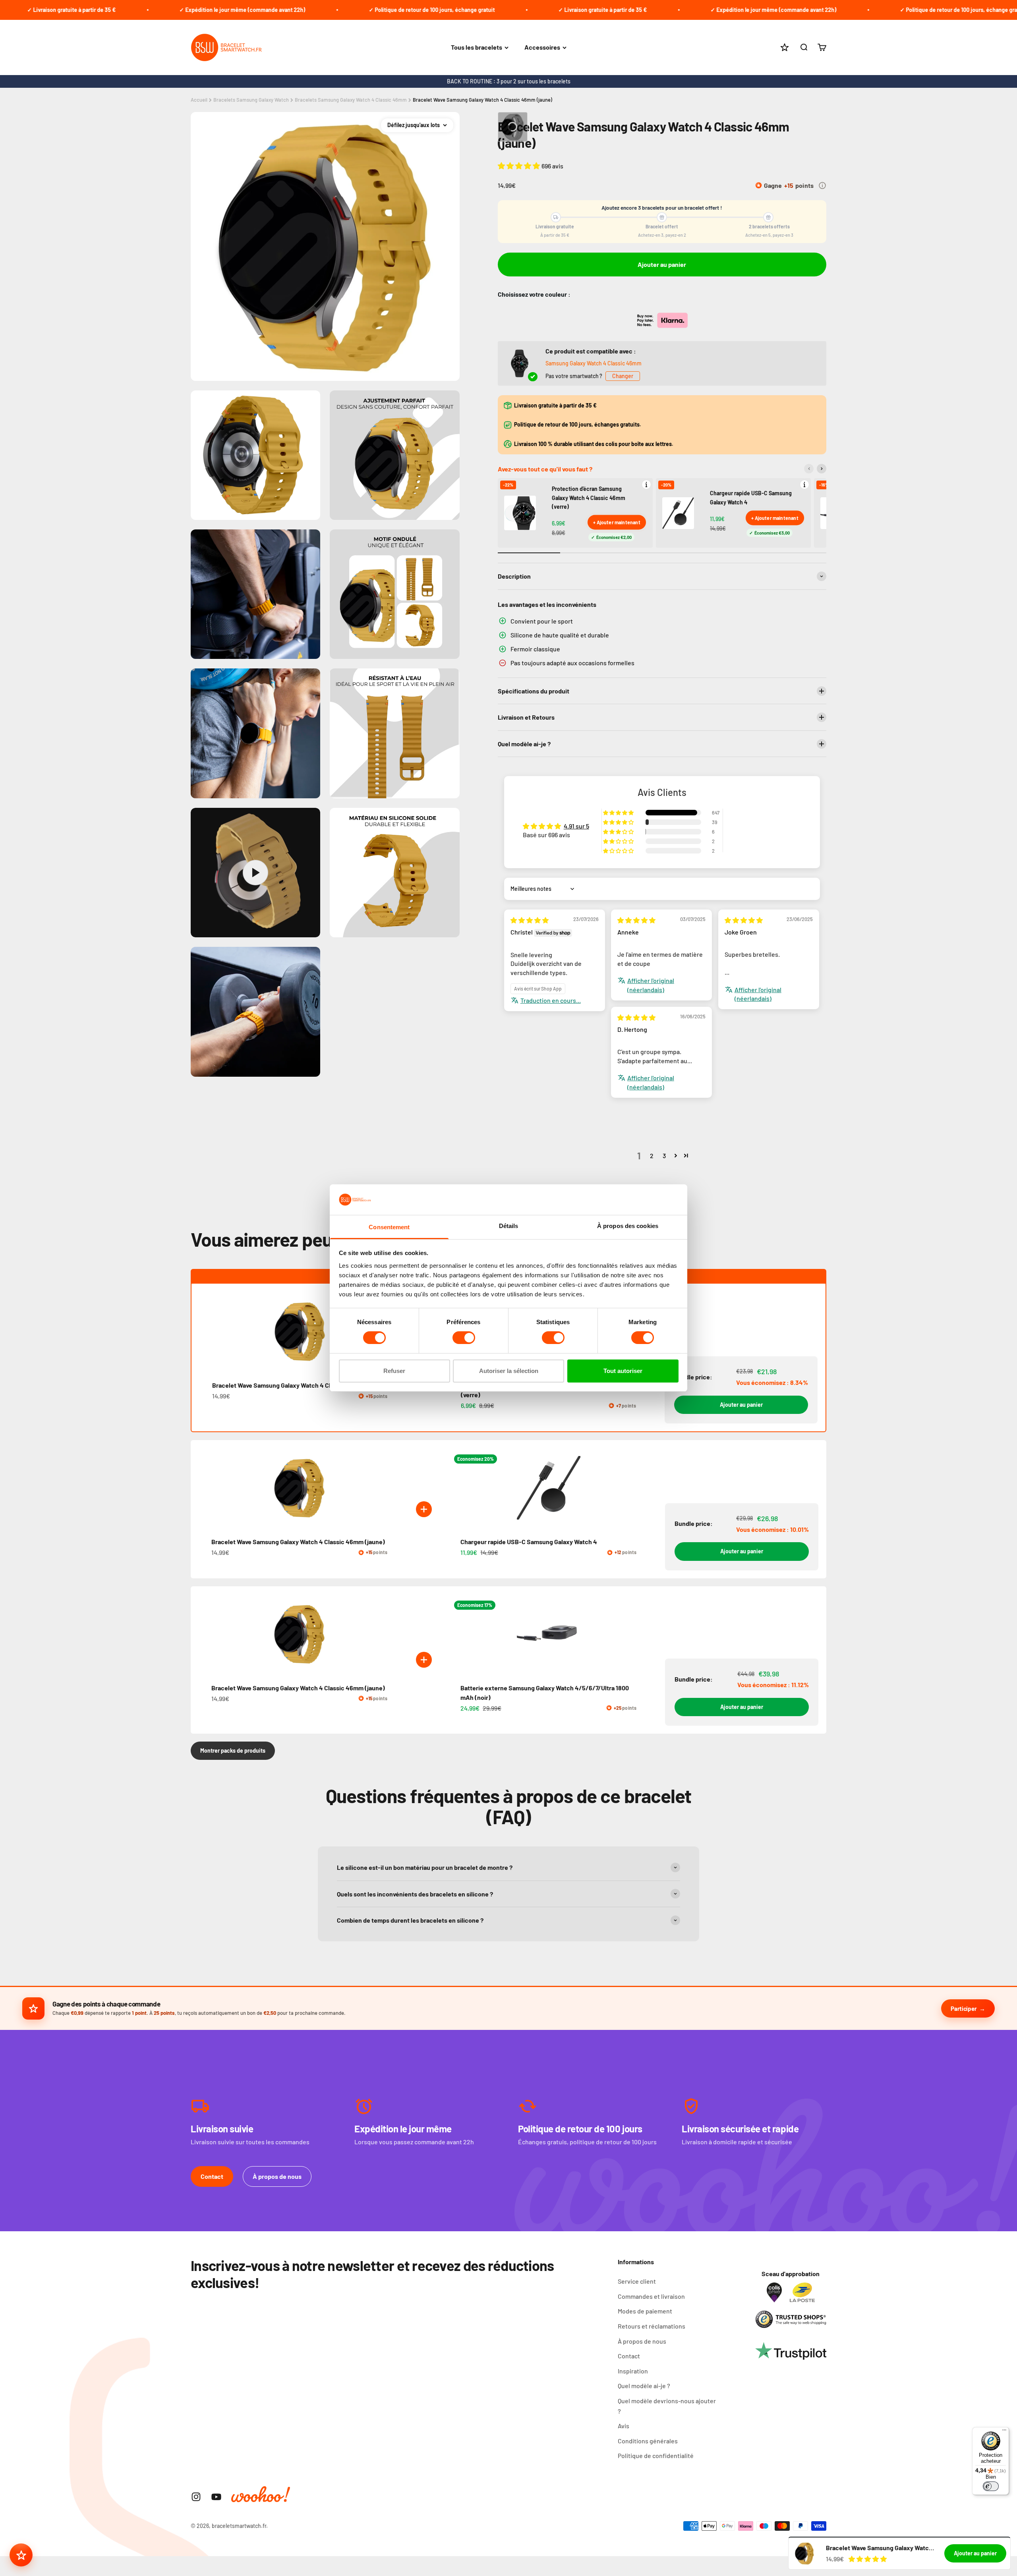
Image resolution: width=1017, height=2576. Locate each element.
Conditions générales (648, 2441)
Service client (637, 2281)
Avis (624, 2426)
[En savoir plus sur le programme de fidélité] (822, 185)
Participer (964, 2008)
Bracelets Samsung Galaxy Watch (251, 100)
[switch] (464, 1338)
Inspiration (633, 2371)
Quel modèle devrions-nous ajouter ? (667, 2406)
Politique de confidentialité (656, 2455)
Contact (212, 2176)
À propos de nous (277, 2176)
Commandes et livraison (651, 2296)
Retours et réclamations (652, 2326)
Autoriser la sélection (509, 1371)
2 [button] (652, 1156)
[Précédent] (809, 469)
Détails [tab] (509, 1226)
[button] (520, 166)
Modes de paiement (645, 2311)
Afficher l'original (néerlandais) (651, 985)
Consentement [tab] (389, 1227)
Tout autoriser (623, 1371)
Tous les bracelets (477, 47)
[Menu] (1004, 2432)
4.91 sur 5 (576, 826)
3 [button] (664, 1156)
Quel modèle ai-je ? (644, 2386)
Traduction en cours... (551, 1000)
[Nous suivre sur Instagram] (196, 2497)
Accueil (199, 100)
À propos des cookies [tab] (628, 1226)
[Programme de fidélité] (21, 2555)
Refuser (394, 1371)
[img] (530, 920)
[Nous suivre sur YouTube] (216, 2497)
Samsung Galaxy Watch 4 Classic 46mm (594, 363)
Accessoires (542, 47)
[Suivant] (822, 469)
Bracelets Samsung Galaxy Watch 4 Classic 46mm (351, 100)
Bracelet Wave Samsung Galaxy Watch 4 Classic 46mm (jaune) (482, 100)
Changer (623, 376)
